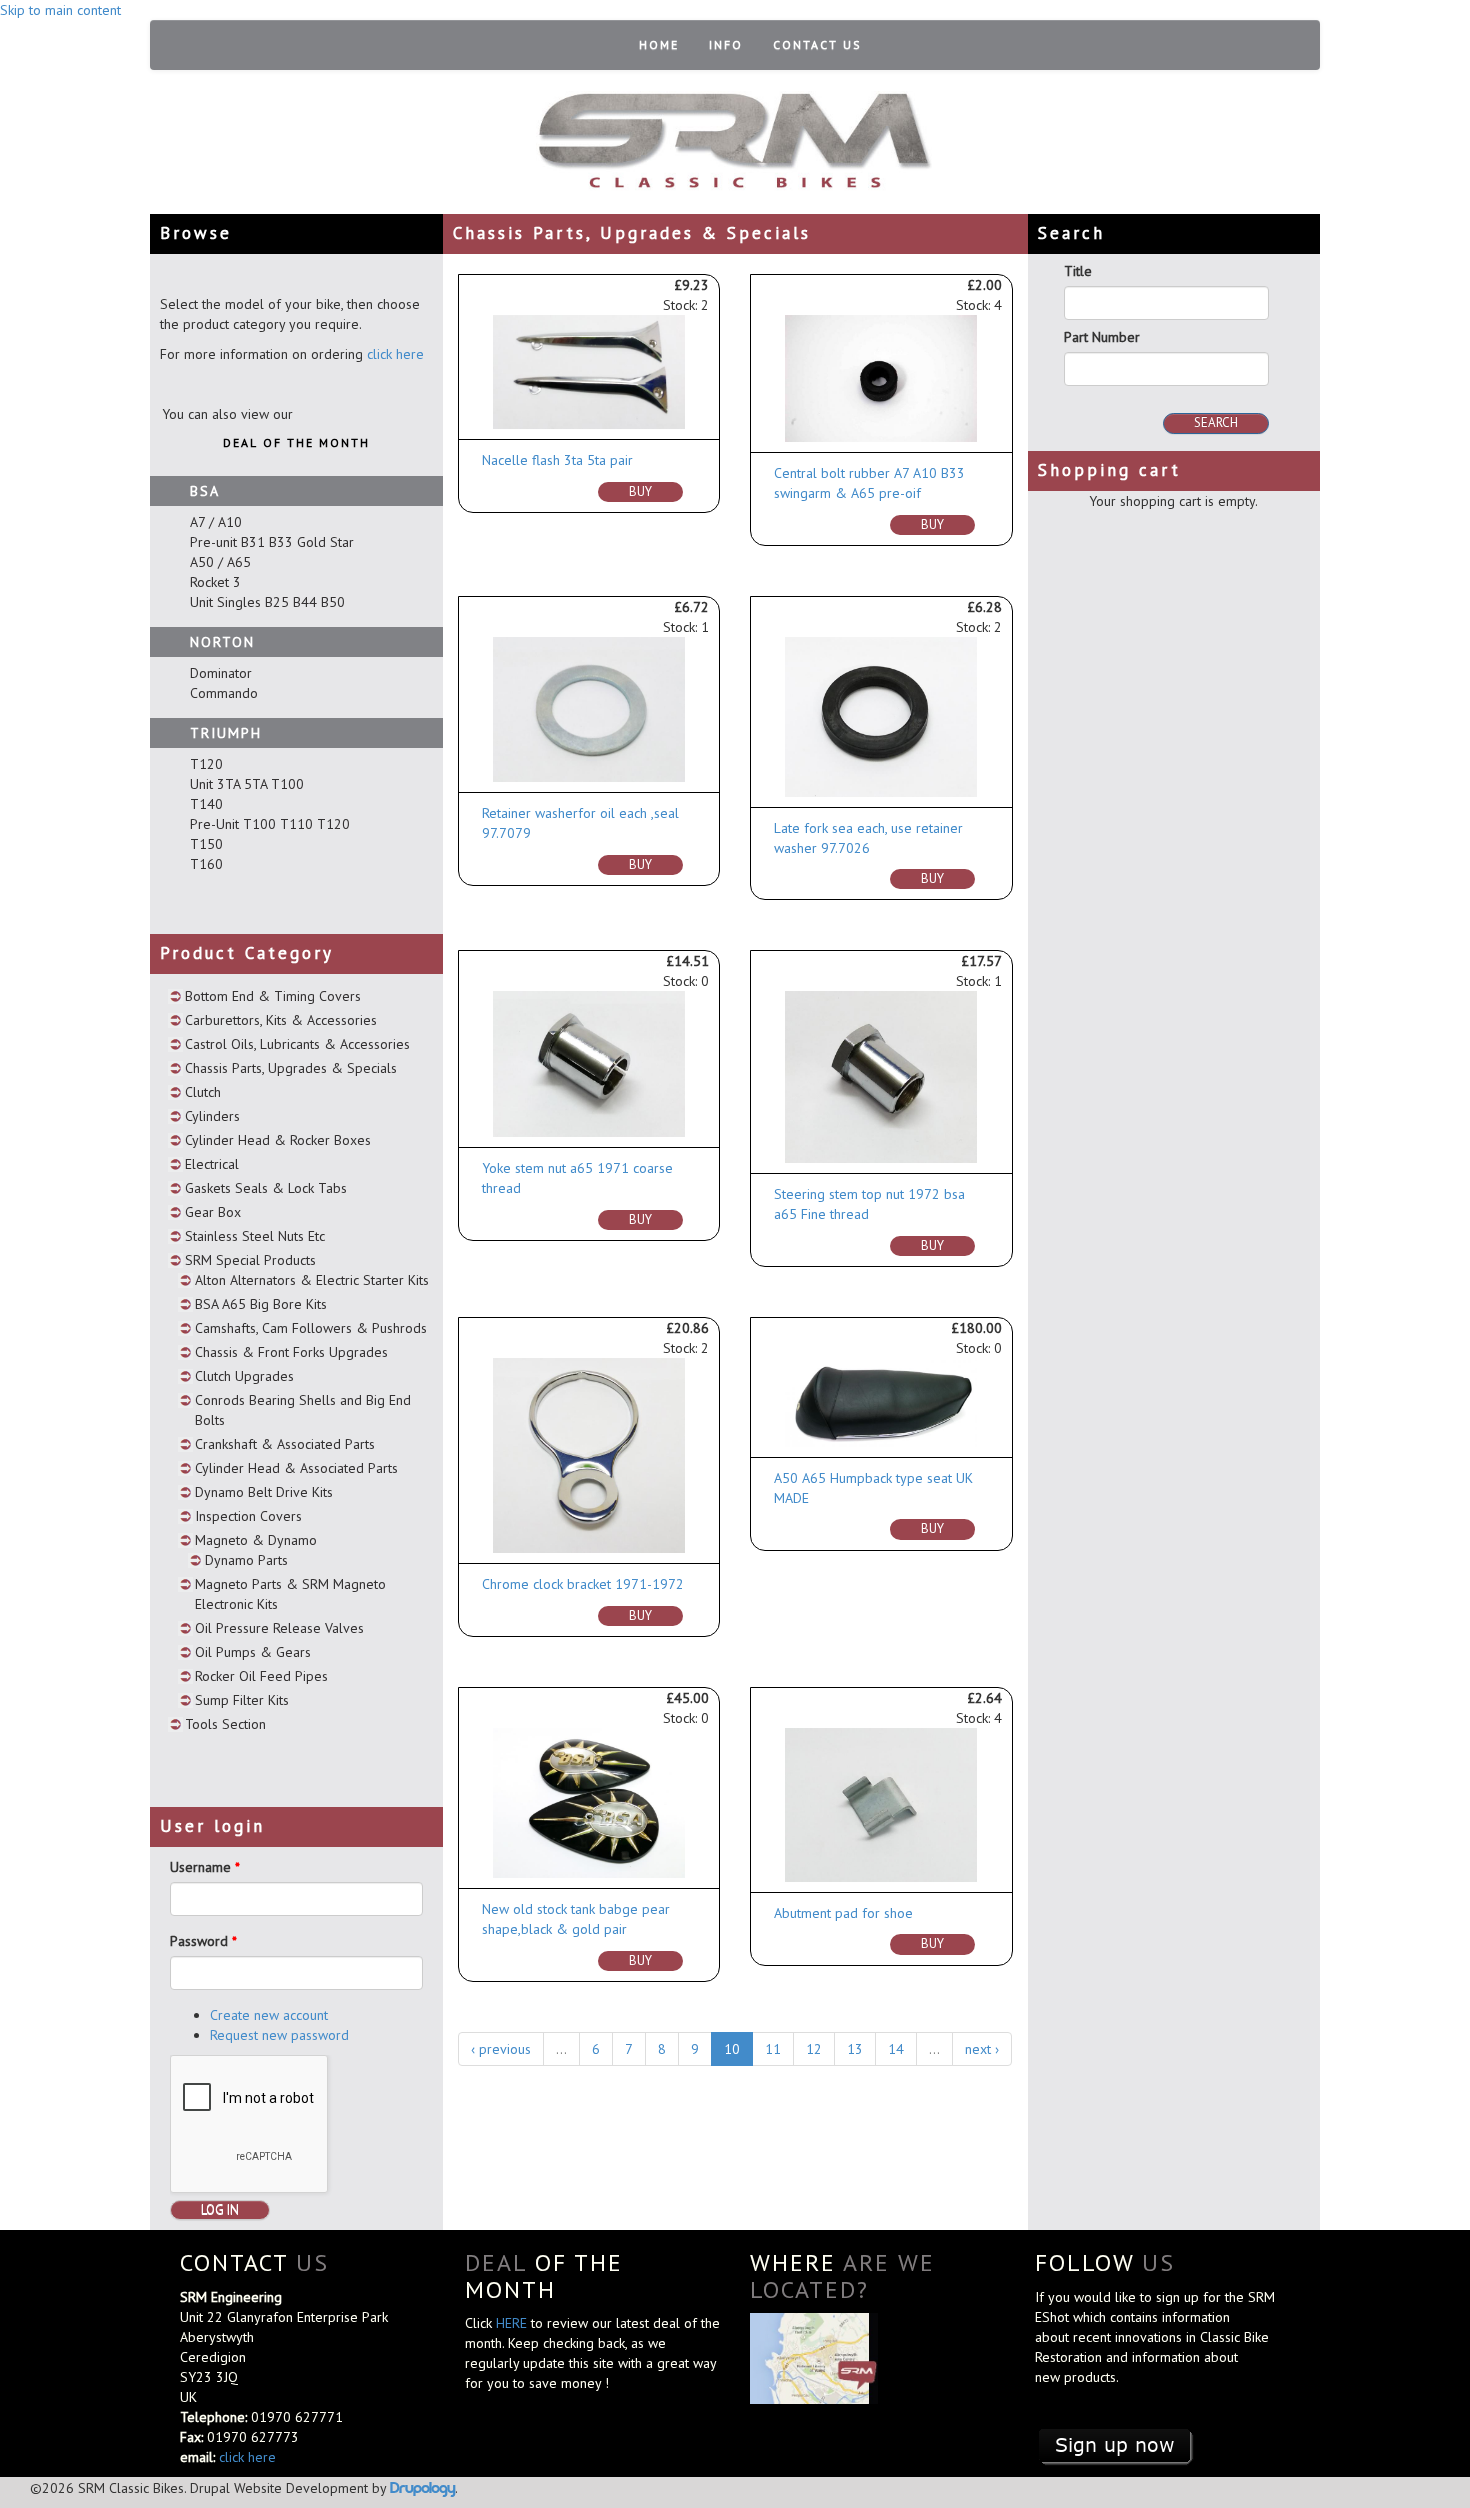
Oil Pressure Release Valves (279, 1628)
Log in (220, 2209)
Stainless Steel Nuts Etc (255, 1236)
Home (659, 44)
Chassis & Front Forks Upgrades (291, 1352)
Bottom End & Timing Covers (273, 996)
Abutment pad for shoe (843, 1913)
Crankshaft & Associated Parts (285, 1444)
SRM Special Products (250, 1260)
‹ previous (501, 2049)
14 (896, 2049)
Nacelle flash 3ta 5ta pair (557, 460)
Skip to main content (60, 10)
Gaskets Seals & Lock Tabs (266, 1188)
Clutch (203, 1092)
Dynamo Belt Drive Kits (264, 1492)
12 (814, 2049)
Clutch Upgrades (244, 1376)
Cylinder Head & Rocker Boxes (278, 1140)
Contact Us (817, 44)
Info (726, 44)
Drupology (422, 2487)
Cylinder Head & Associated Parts (296, 1468)
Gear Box (213, 1212)
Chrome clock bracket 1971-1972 (583, 1584)
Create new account (269, 2015)
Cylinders (212, 1116)
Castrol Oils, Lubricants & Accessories (297, 1044)
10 (732, 2049)
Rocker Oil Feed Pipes (261, 1676)
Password (203, 1941)
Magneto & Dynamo (256, 1540)
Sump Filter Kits (242, 1700)
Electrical (212, 1164)
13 (855, 2049)
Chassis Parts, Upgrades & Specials (291, 1068)
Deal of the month (296, 442)
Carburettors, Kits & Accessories (281, 1020)
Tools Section (225, 1724)
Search (1216, 422)
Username (205, 1867)
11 (773, 2049)
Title (1078, 271)
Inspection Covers (248, 1516)
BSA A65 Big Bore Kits (261, 1304)
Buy (640, 491)
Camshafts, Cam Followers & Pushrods (311, 1328)
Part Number (1102, 337)
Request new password (279, 2035)
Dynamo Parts (246, 1560)
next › (982, 2049)
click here (395, 354)
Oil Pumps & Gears (253, 1652)
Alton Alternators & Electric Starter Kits (312, 1280)
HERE (513, 2323)
